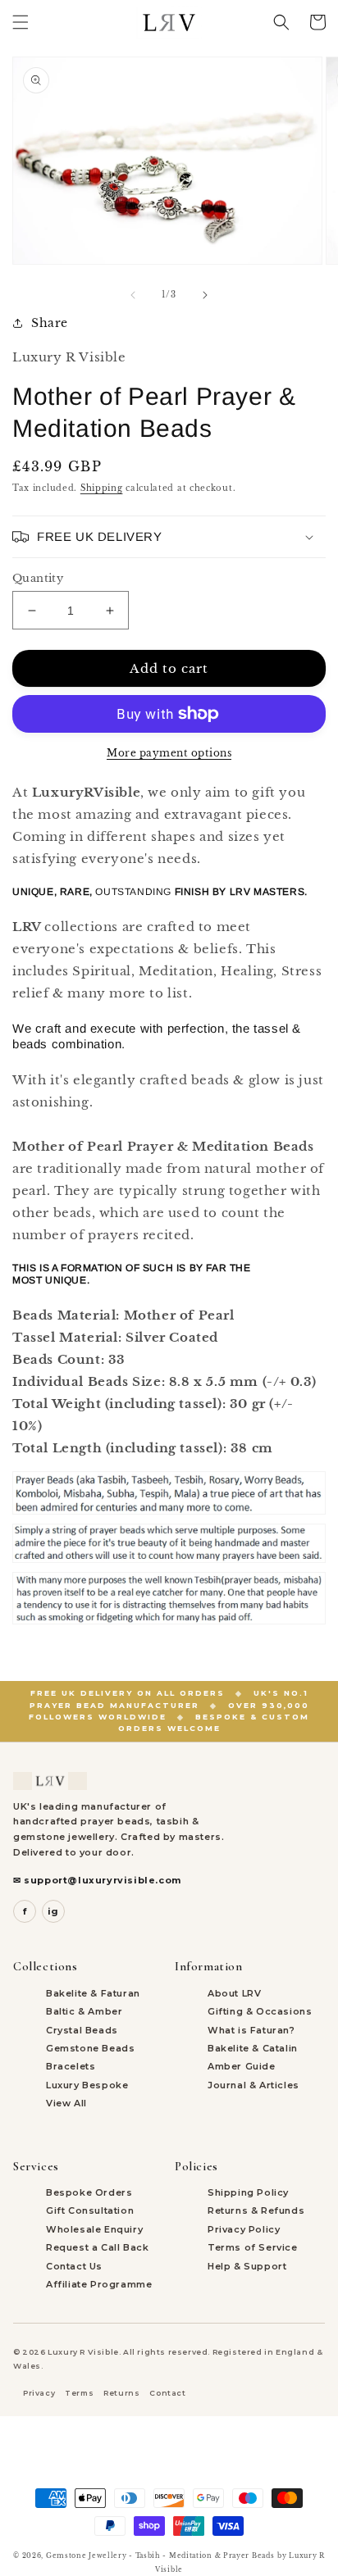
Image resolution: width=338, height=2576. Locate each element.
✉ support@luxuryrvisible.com (97, 1880)
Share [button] (50, 323)
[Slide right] (205, 295)
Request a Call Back (97, 2247)
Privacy (39, 2393)
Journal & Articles (253, 2085)
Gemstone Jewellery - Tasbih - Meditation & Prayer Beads (160, 2556)
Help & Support (247, 2266)
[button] (21, 22)
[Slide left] (133, 295)
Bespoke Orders (89, 2192)
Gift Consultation (90, 2210)
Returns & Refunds (256, 2210)
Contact (167, 2393)
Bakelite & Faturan (93, 1993)
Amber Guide (242, 2066)
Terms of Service (253, 2247)
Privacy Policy (244, 2229)
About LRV (234, 1993)
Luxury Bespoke (87, 2085)
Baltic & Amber (84, 2011)
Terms (79, 2393)
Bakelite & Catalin (253, 2048)
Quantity (38, 578)
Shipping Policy (248, 2192)
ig (53, 1911)
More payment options (169, 753)
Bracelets (71, 2066)
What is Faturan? (251, 2030)
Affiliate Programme (99, 2284)
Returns (121, 2393)
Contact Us (74, 2266)
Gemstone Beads (90, 2048)
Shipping (102, 488)
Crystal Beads (82, 2030)
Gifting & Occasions (260, 2011)
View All (66, 2103)
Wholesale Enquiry (94, 2229)
